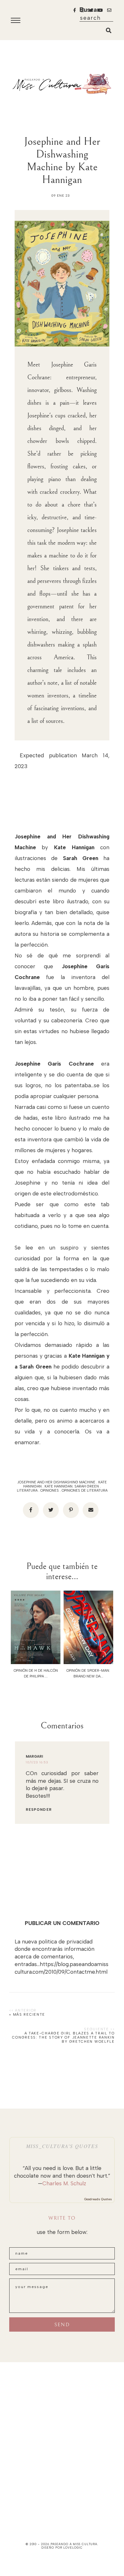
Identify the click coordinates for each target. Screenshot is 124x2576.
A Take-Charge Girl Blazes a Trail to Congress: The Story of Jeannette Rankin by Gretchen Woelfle (63, 2037)
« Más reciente (27, 2015)
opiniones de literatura (85, 1491)
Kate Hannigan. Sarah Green (72, 1486)
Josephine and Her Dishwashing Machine (56, 1482)
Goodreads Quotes (98, 2199)
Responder (39, 1810)
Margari (34, 1757)
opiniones (50, 1491)
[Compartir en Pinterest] (71, 1510)
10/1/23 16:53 (37, 1762)
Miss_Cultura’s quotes (62, 2146)
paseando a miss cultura (74, 2544)
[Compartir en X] (51, 1510)
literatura (27, 1491)
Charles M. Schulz (64, 2183)
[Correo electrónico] (91, 1510)
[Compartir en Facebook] (31, 1510)
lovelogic (73, 2548)
